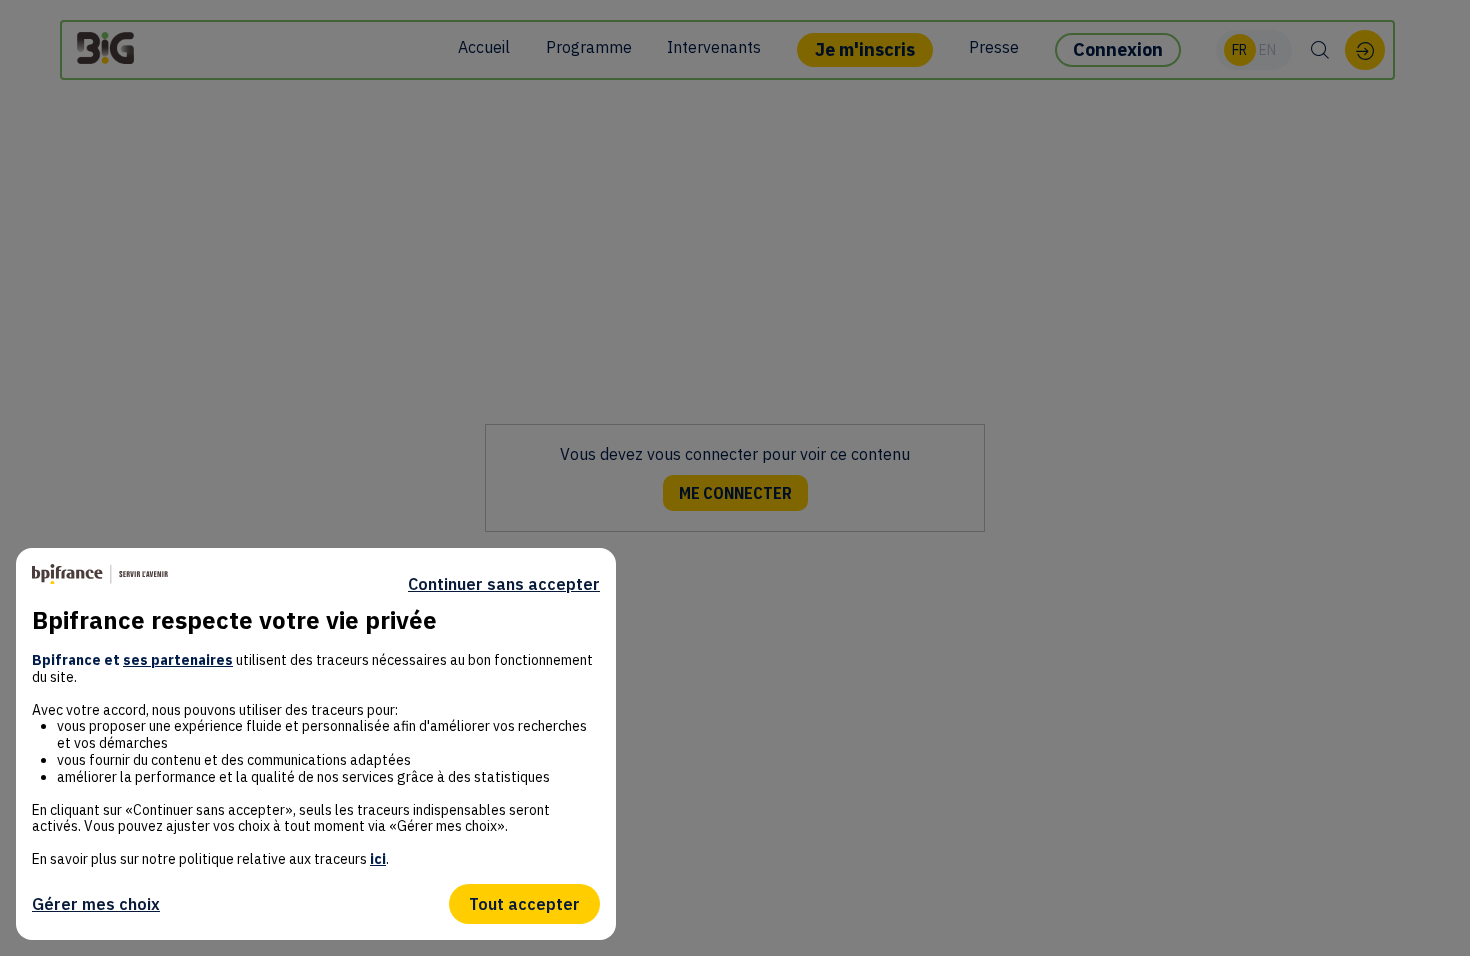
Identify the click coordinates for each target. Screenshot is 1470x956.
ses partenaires (178, 660)
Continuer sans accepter (504, 584)
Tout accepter (524, 904)
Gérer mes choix (96, 904)
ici (378, 859)
